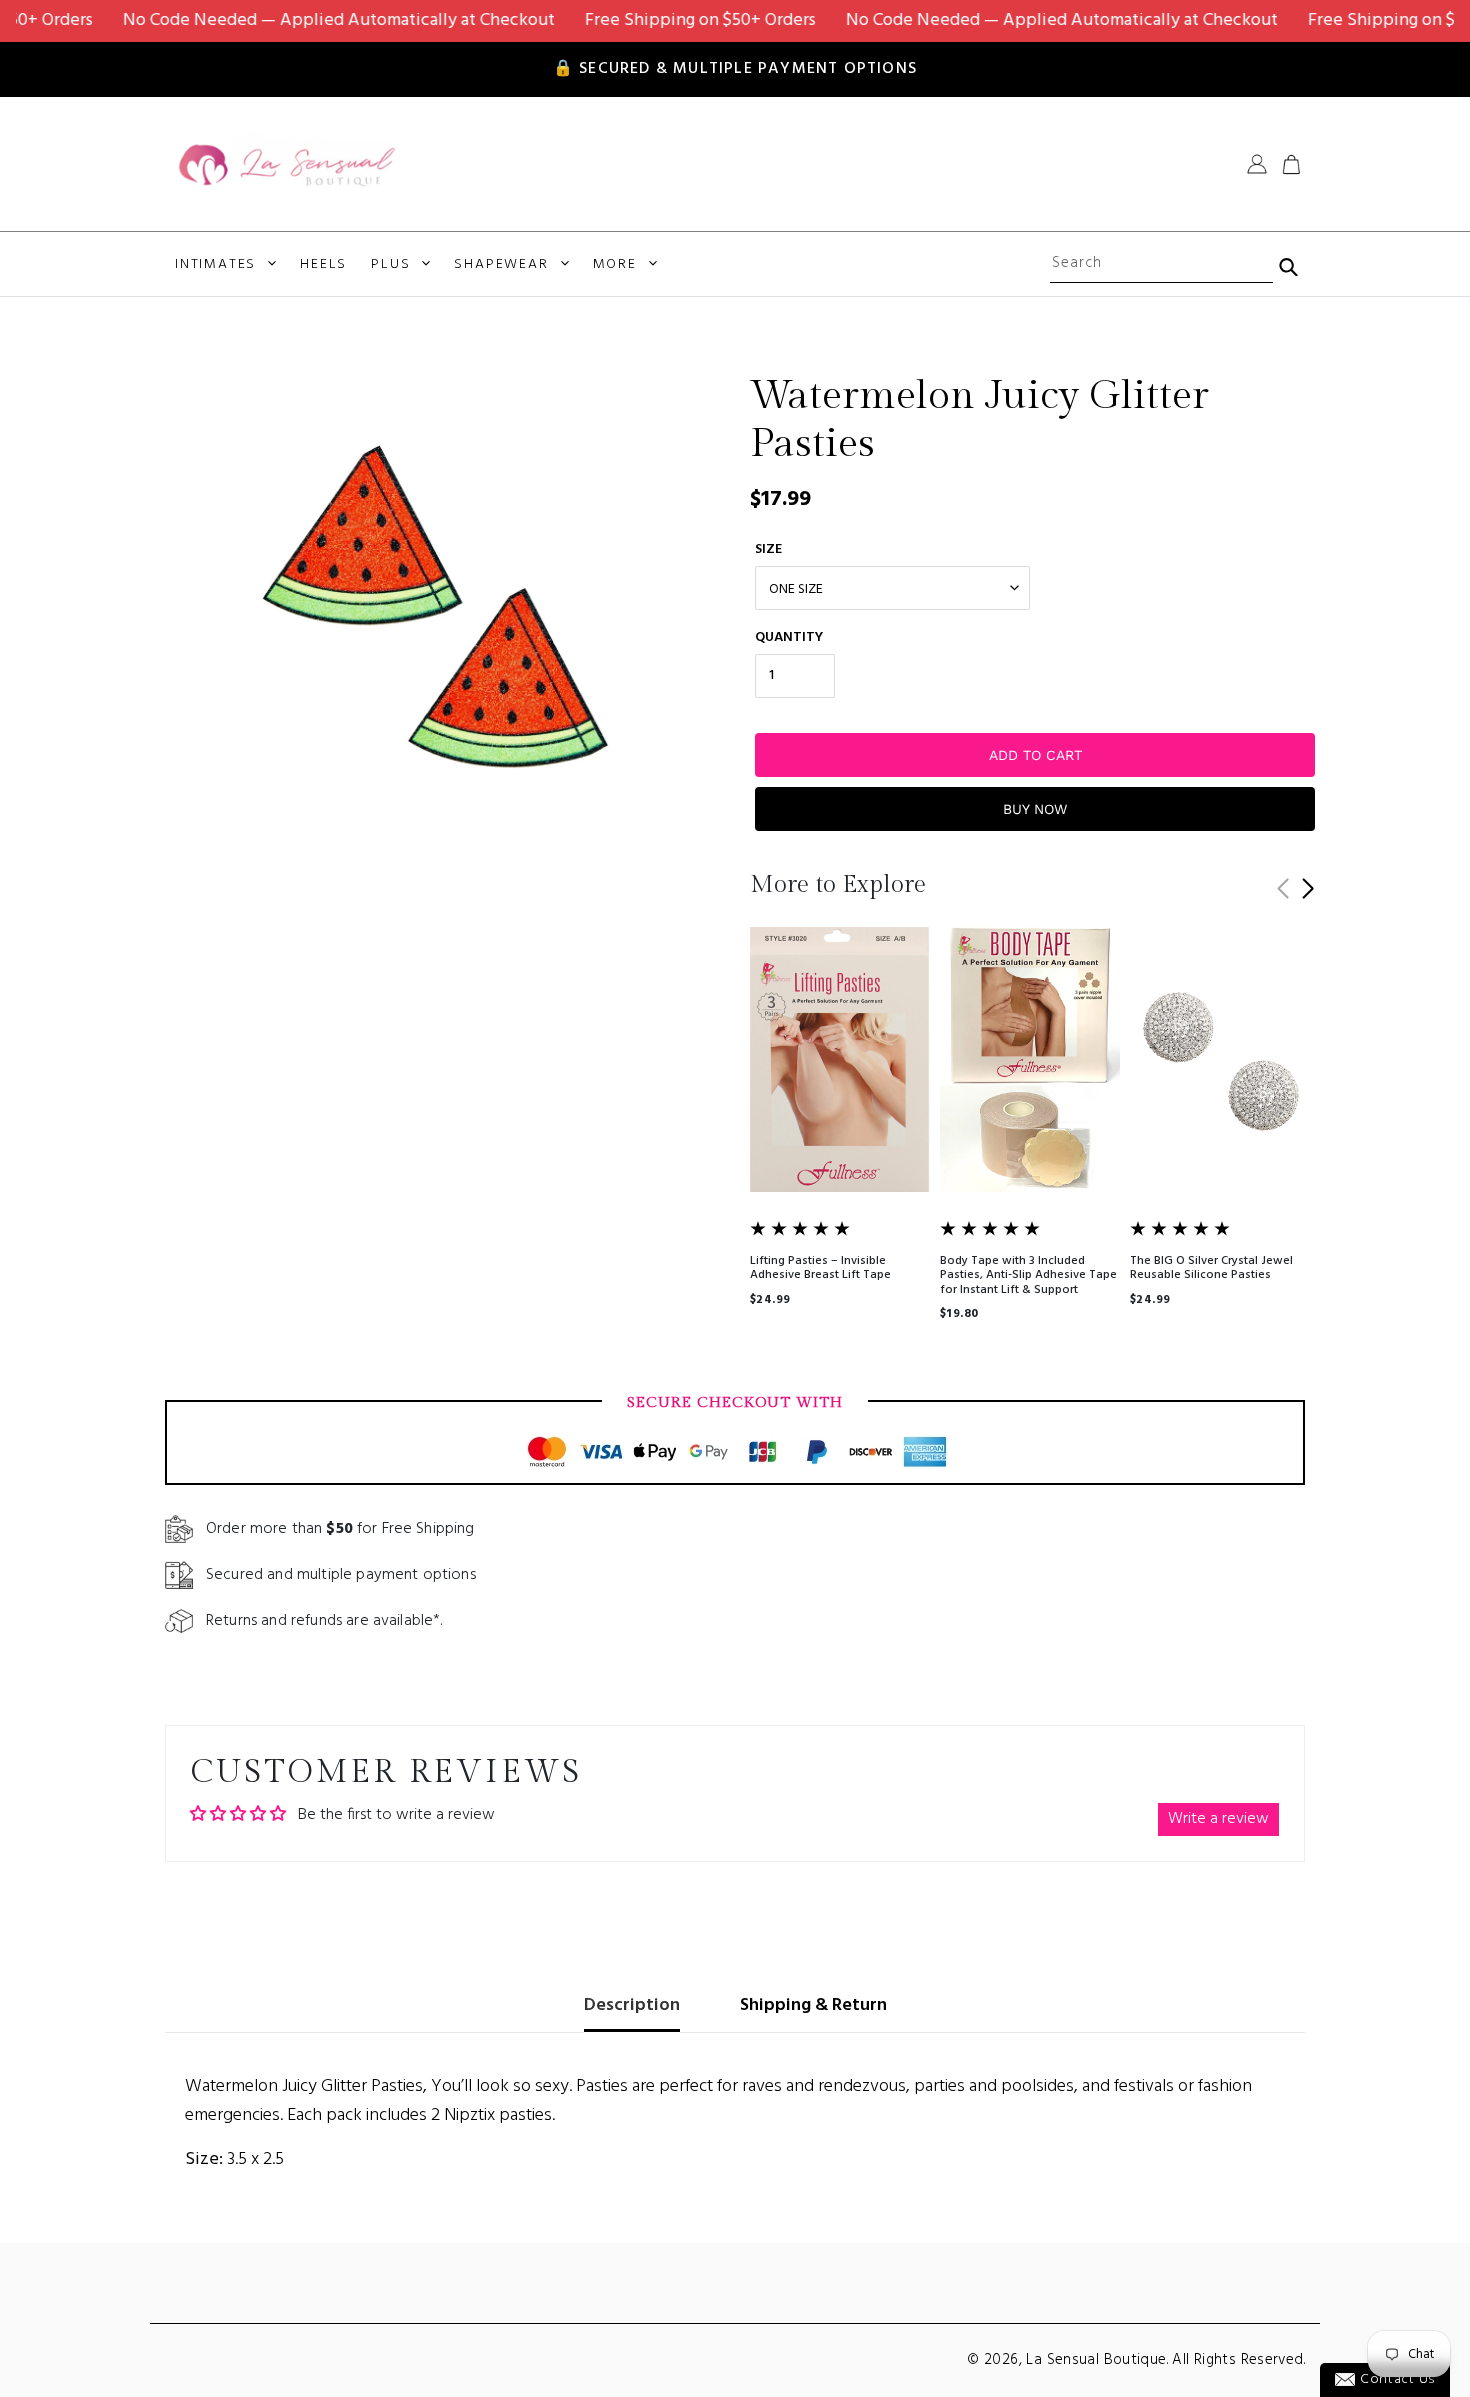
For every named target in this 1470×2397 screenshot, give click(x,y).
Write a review (1218, 1819)
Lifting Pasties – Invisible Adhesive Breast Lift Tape (820, 1268)
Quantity (789, 637)
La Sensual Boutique (1096, 2360)
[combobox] (1161, 264)
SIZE (768, 549)
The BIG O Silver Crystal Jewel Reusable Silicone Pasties (1211, 1268)
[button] (1307, 889)
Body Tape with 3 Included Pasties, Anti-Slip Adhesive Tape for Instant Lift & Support (1028, 1275)
